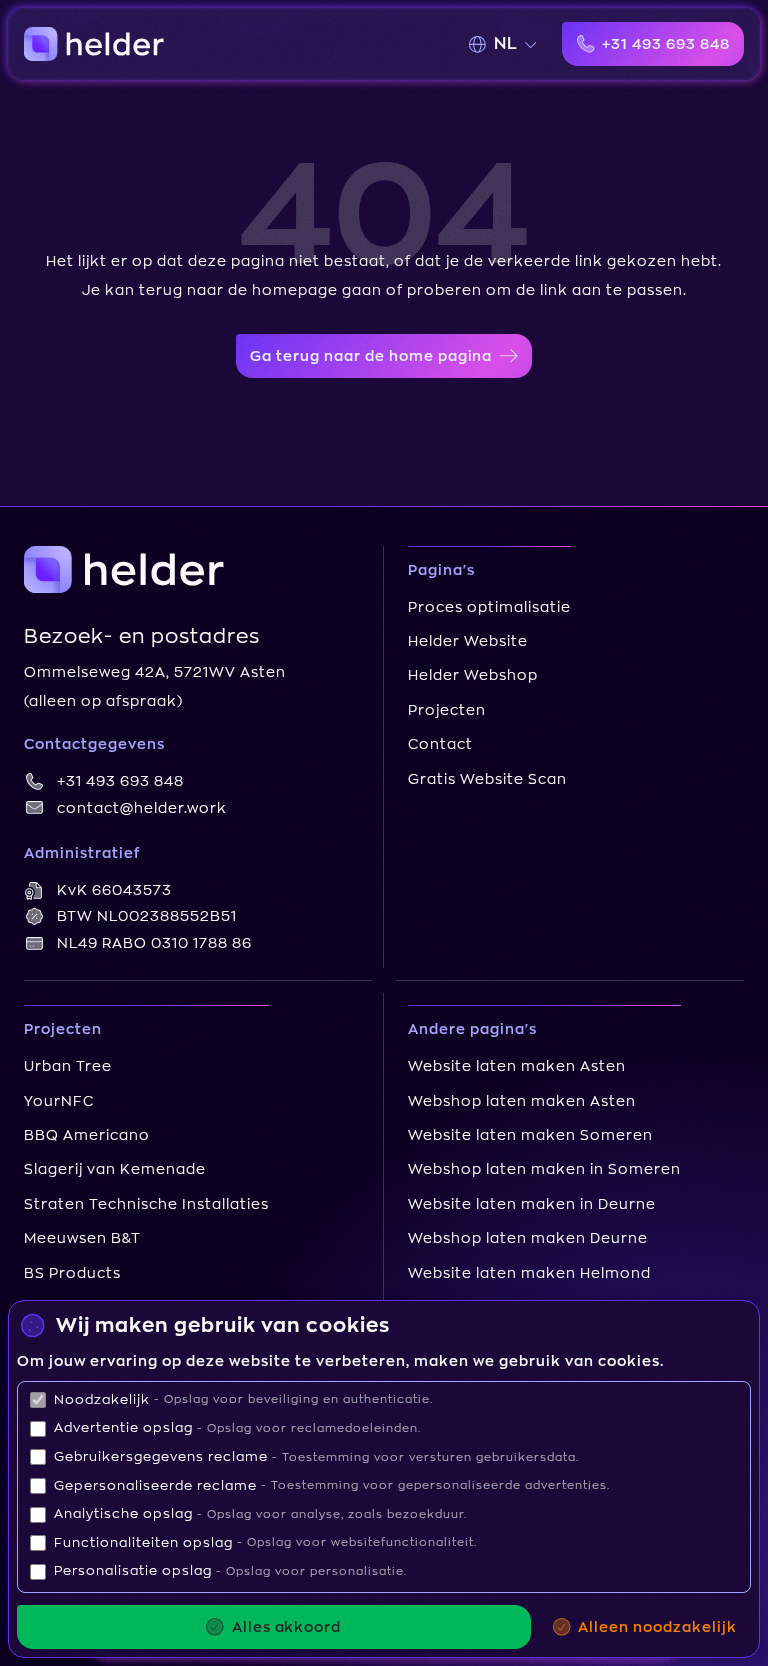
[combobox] (512, 44)
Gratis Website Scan (487, 779)
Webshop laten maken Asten (522, 1101)
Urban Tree (68, 1066)
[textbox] (506, 44)
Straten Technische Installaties (146, 1204)
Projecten (447, 710)
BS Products (72, 1273)
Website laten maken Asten (517, 1066)
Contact (440, 744)
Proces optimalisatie (489, 607)
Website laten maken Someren (530, 1135)
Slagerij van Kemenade (115, 1169)
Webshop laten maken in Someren (544, 1169)
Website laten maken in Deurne (532, 1204)
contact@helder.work (142, 808)
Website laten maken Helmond (529, 1273)
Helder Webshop (473, 675)
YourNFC (59, 1101)
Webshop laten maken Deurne (528, 1238)
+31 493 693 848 (120, 781)
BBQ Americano (87, 1135)
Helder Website (468, 641)
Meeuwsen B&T (82, 1238)
